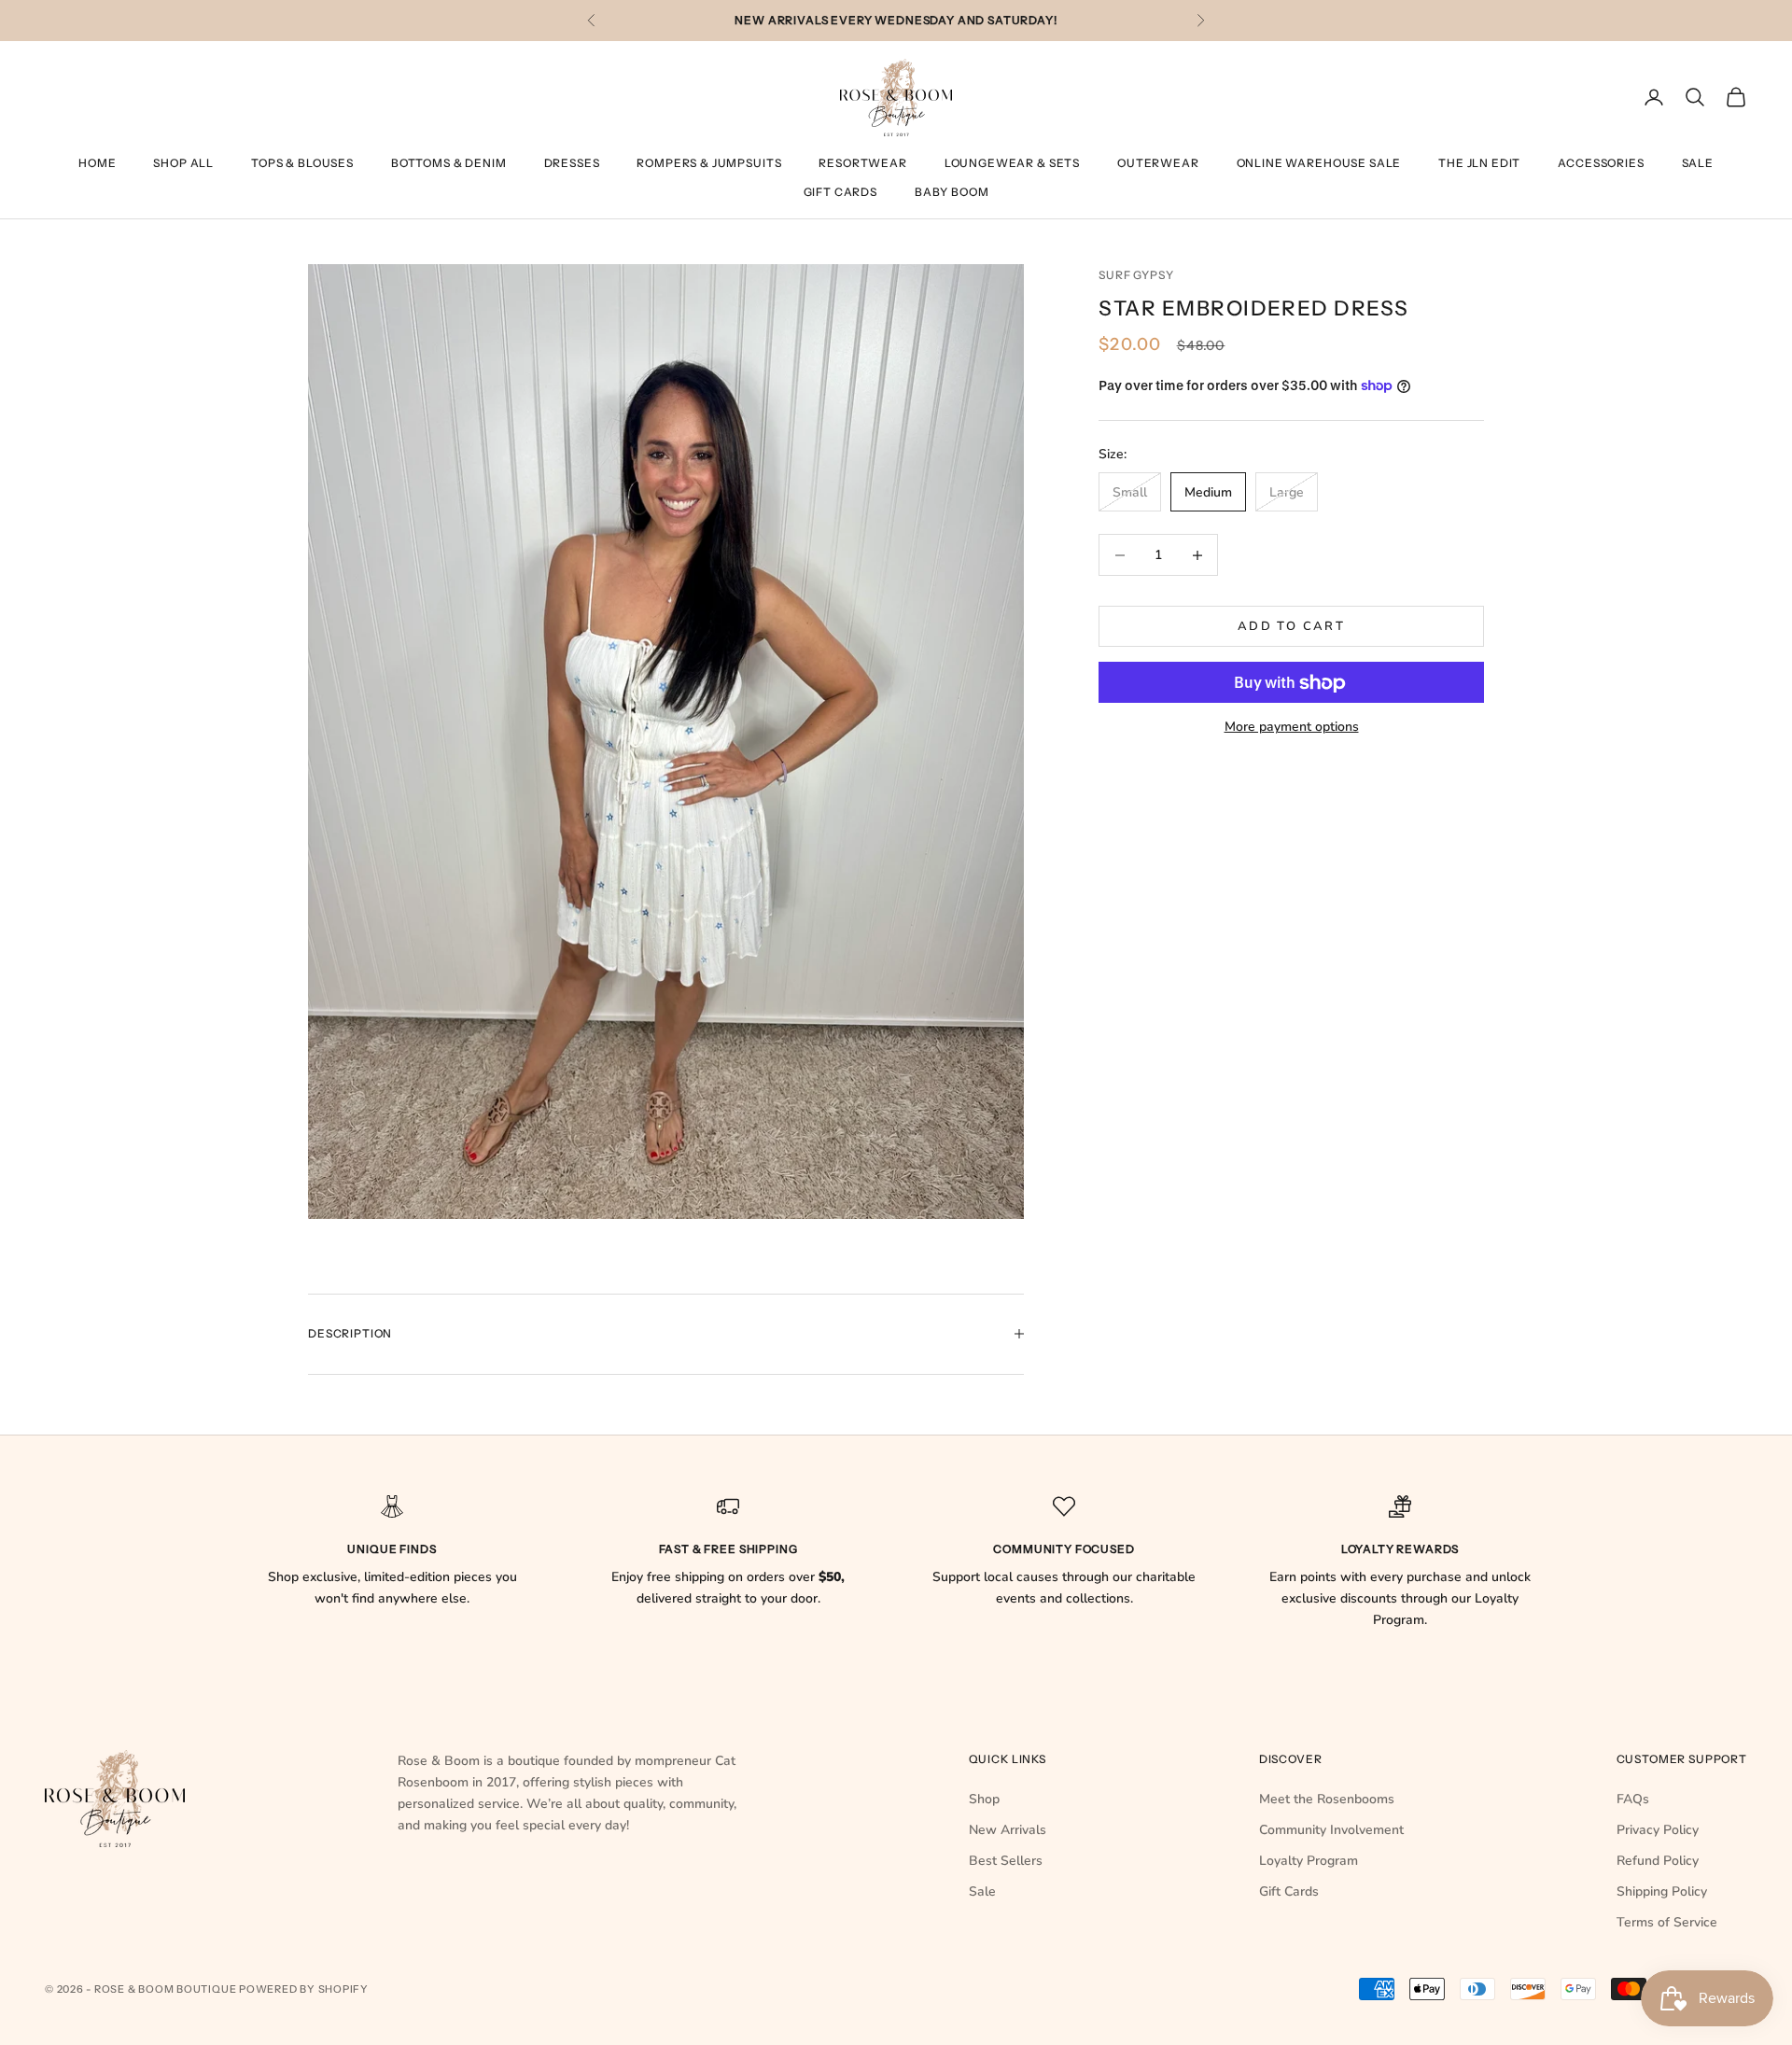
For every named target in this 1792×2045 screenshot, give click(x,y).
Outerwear (1158, 163)
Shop (984, 1799)
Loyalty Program (1309, 1861)
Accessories (1601, 163)
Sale (1698, 163)
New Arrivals (1008, 1830)
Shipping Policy (1662, 1891)
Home (97, 163)
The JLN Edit (1479, 163)
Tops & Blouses (302, 163)
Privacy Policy (1658, 1830)
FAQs (1633, 1799)
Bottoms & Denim (449, 163)
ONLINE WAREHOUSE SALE (1319, 163)
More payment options (1292, 728)
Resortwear (862, 163)
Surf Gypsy (1136, 275)
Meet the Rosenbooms (1327, 1799)
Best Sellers (1006, 1861)
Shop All (183, 163)
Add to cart (1291, 626)
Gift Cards (840, 192)
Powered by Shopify (304, 1989)
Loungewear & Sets (1012, 163)
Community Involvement (1331, 1830)
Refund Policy (1658, 1861)
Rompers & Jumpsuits (709, 163)
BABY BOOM (952, 192)
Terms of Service (1667, 1922)
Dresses (572, 163)
